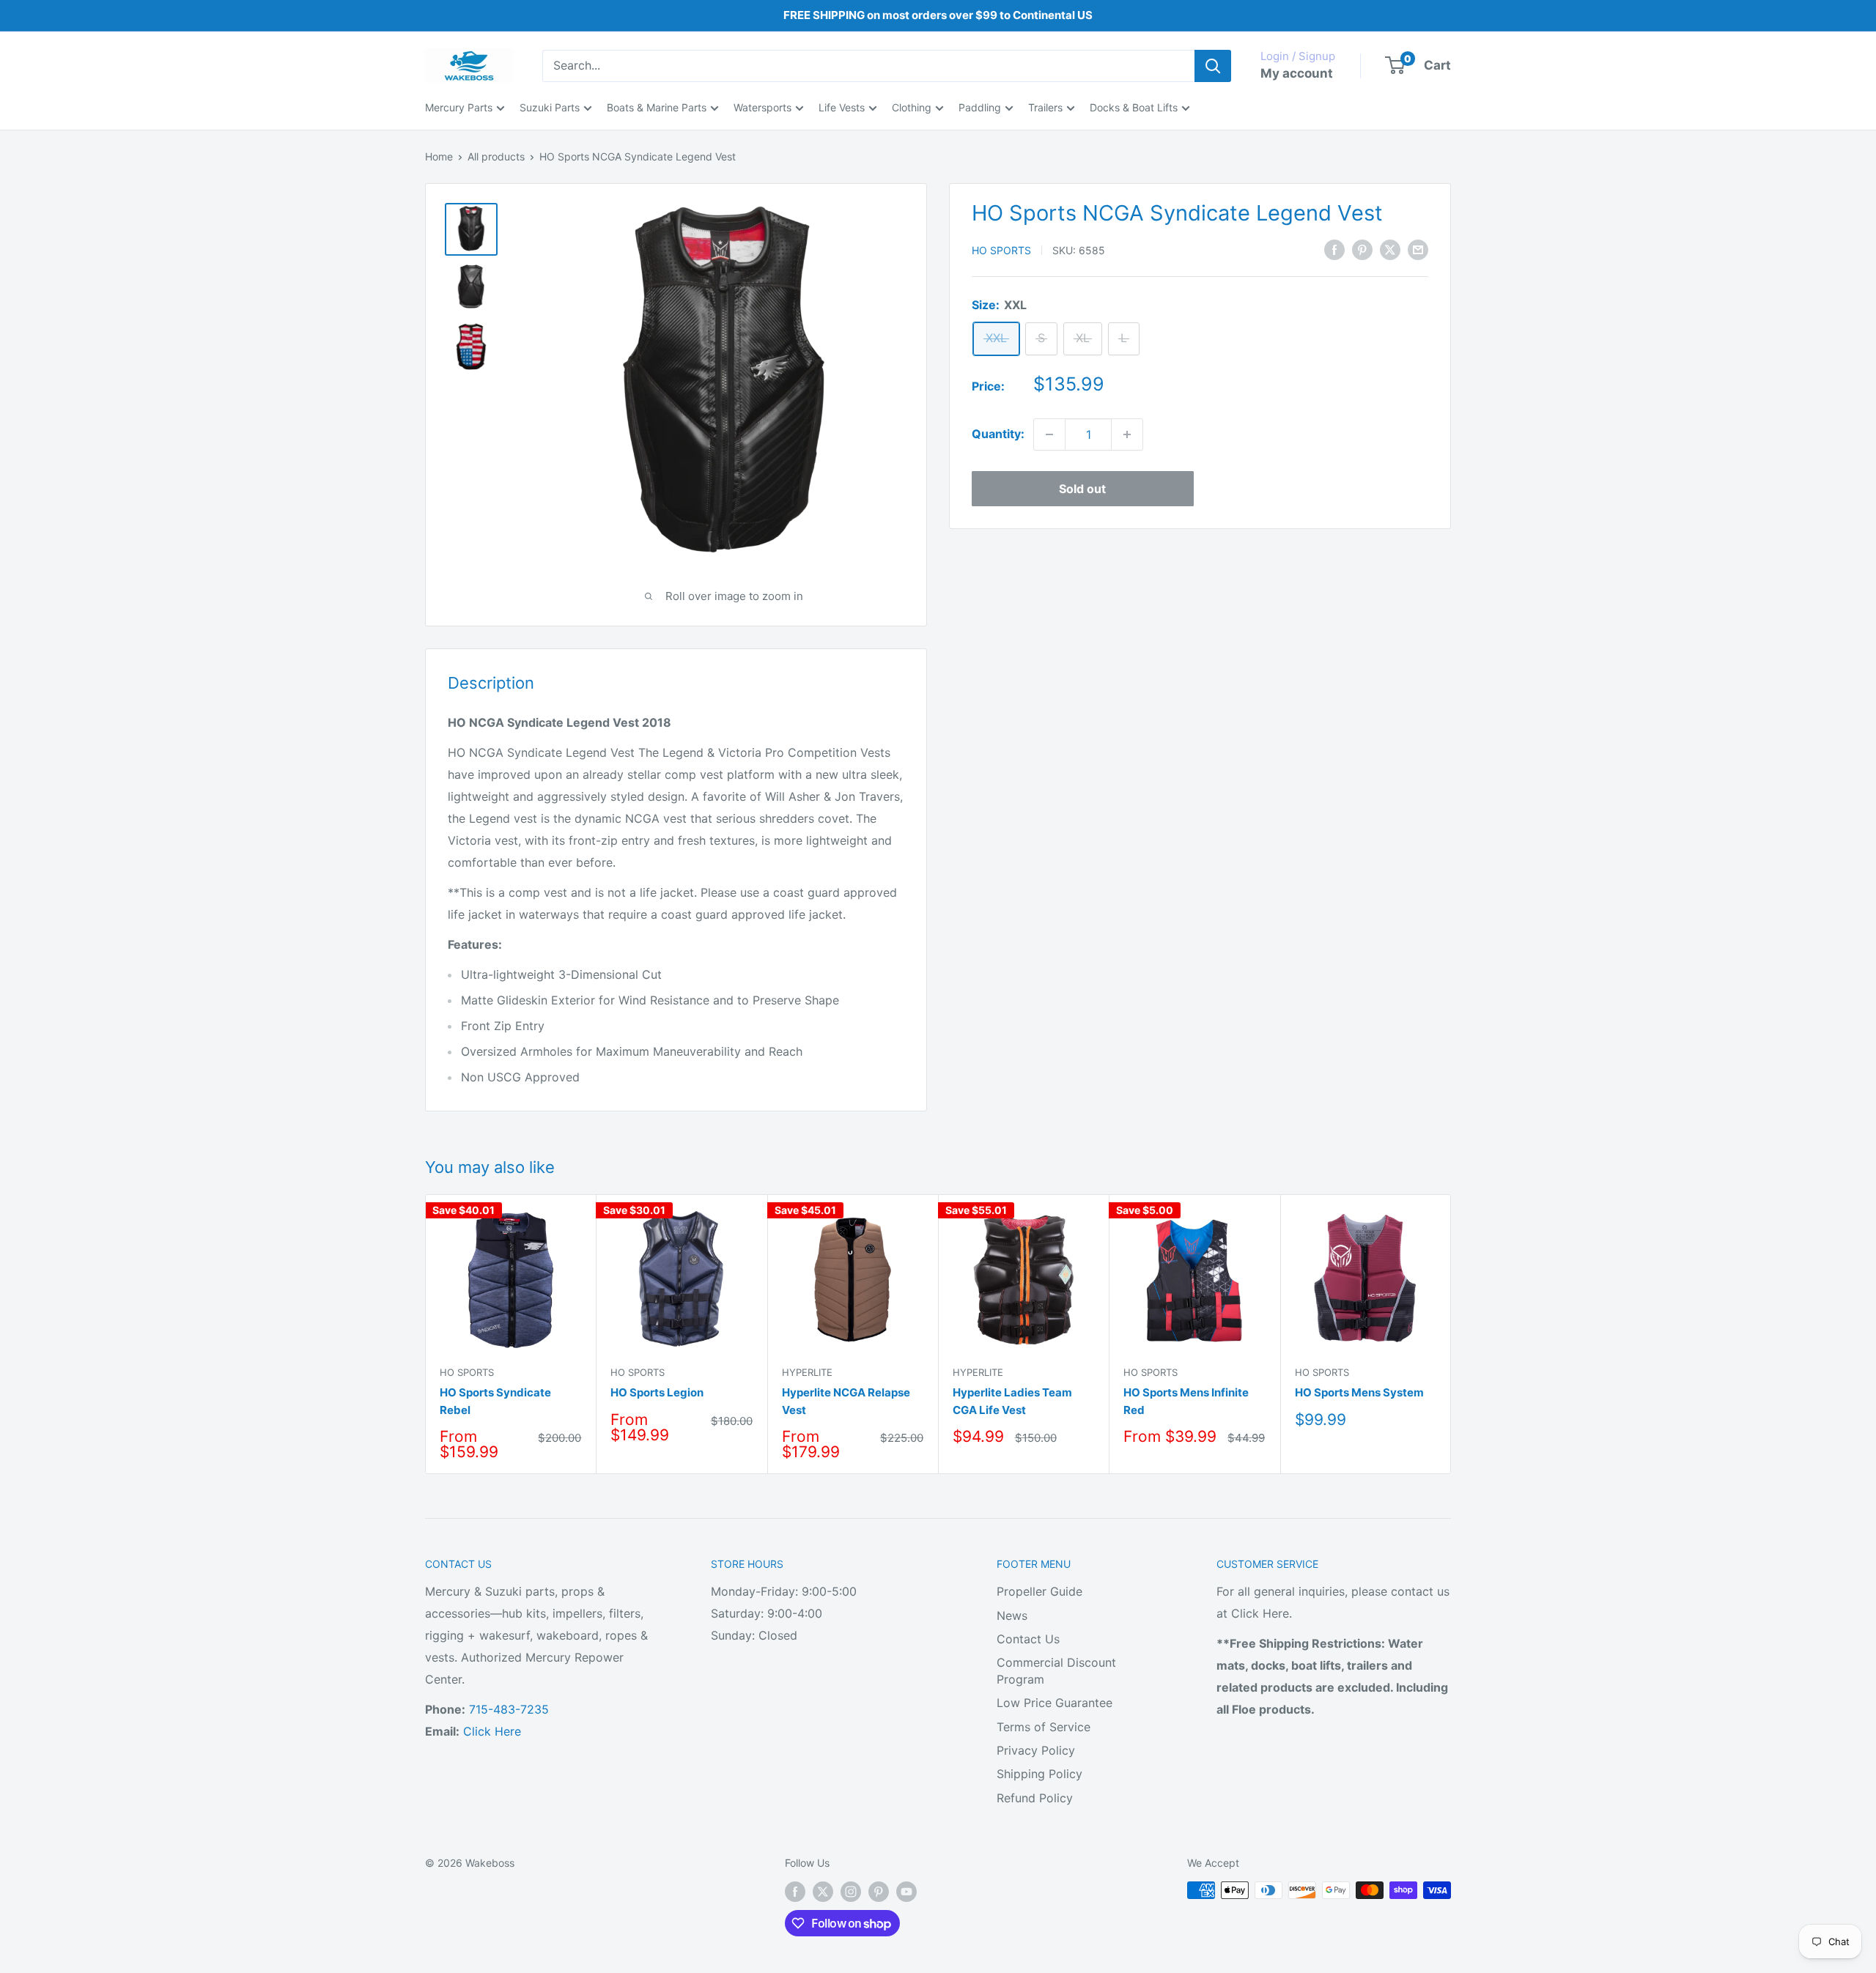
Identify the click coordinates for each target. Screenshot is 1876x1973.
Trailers (1045, 107)
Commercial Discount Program (1056, 1670)
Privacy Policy (1036, 1750)
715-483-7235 (509, 1709)
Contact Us (1028, 1639)
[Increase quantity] (1127, 434)
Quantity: (998, 434)
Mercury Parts (459, 107)
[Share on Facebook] (1334, 249)
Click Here (492, 1731)
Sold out (1082, 489)
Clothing (912, 107)
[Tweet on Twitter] (1390, 249)
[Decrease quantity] (1049, 434)
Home (439, 156)
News (1012, 1615)
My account (1297, 73)
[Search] (1213, 66)
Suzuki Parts (550, 107)
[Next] (1451, 1334)
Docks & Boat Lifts (1134, 107)
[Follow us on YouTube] (906, 1892)
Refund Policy (1035, 1798)
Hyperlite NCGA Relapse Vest (846, 1401)
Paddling (980, 107)
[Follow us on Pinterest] (879, 1892)
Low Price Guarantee (1055, 1703)
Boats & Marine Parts (657, 107)
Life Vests (842, 107)
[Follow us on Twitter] (823, 1892)
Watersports (762, 107)
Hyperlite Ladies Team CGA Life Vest (1012, 1401)
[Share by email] (1418, 249)
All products (496, 156)
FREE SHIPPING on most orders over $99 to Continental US (938, 15)
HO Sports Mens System (1359, 1392)
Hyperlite (807, 1372)
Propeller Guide (1039, 1591)
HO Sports (1001, 250)
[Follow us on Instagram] (851, 1892)
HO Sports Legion (657, 1392)
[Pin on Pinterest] (1362, 249)
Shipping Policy (1039, 1774)
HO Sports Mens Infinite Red (1186, 1401)
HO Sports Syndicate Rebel (495, 1401)
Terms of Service (1044, 1727)
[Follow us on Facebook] (795, 1892)
